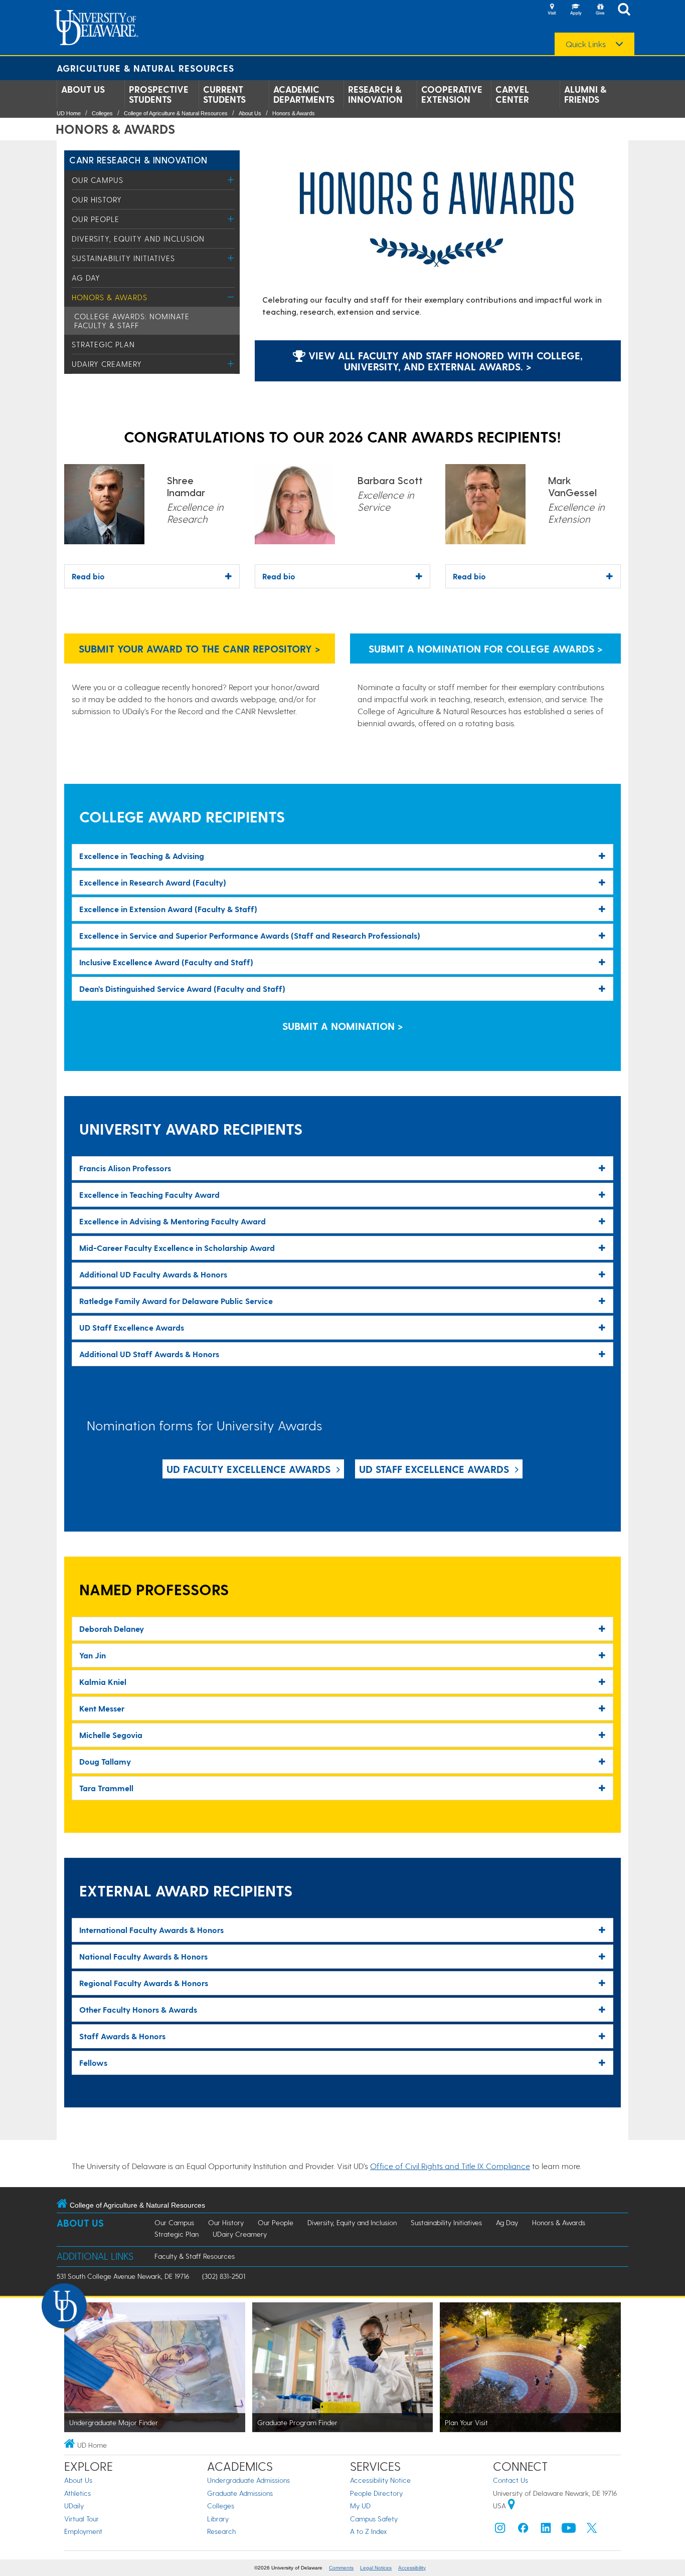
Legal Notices (376, 2568)
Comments (341, 2568)
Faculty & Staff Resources (195, 2256)
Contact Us (510, 2480)
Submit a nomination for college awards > (486, 649)
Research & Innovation (375, 94)
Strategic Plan (103, 344)
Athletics (77, 2493)
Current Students (224, 94)
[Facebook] (523, 2530)
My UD (360, 2506)
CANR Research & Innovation (138, 160)
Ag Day (86, 278)
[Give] (600, 10)
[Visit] (552, 10)
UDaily (74, 2506)
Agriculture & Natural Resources (145, 68)
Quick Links (586, 44)
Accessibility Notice (380, 2480)
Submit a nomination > (343, 1026)
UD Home (69, 113)
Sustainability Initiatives (123, 258)
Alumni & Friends (585, 94)
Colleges (102, 113)
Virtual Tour (81, 2519)
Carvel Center (512, 94)
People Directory (376, 2493)
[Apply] (576, 10)
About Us (83, 89)
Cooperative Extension (452, 94)
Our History (97, 199)
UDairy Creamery (107, 364)
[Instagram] (500, 2530)
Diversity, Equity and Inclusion (138, 239)
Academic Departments (304, 94)
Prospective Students (159, 94)
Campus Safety (374, 2519)
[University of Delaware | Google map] (511, 2506)
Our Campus (98, 180)
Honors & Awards (294, 113)
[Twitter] (592, 2530)
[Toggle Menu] (231, 180)
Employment (83, 2531)
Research (221, 2531)
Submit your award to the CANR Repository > (200, 649)
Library (218, 2519)
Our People (96, 219)
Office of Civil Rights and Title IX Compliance (450, 2166)
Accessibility (412, 2568)
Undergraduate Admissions (248, 2480)
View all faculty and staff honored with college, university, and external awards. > (444, 361)
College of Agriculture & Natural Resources (176, 113)
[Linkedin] (546, 2530)
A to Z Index (369, 2531)
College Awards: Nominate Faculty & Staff (132, 321)
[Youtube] (569, 2530)
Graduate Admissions (240, 2493)
